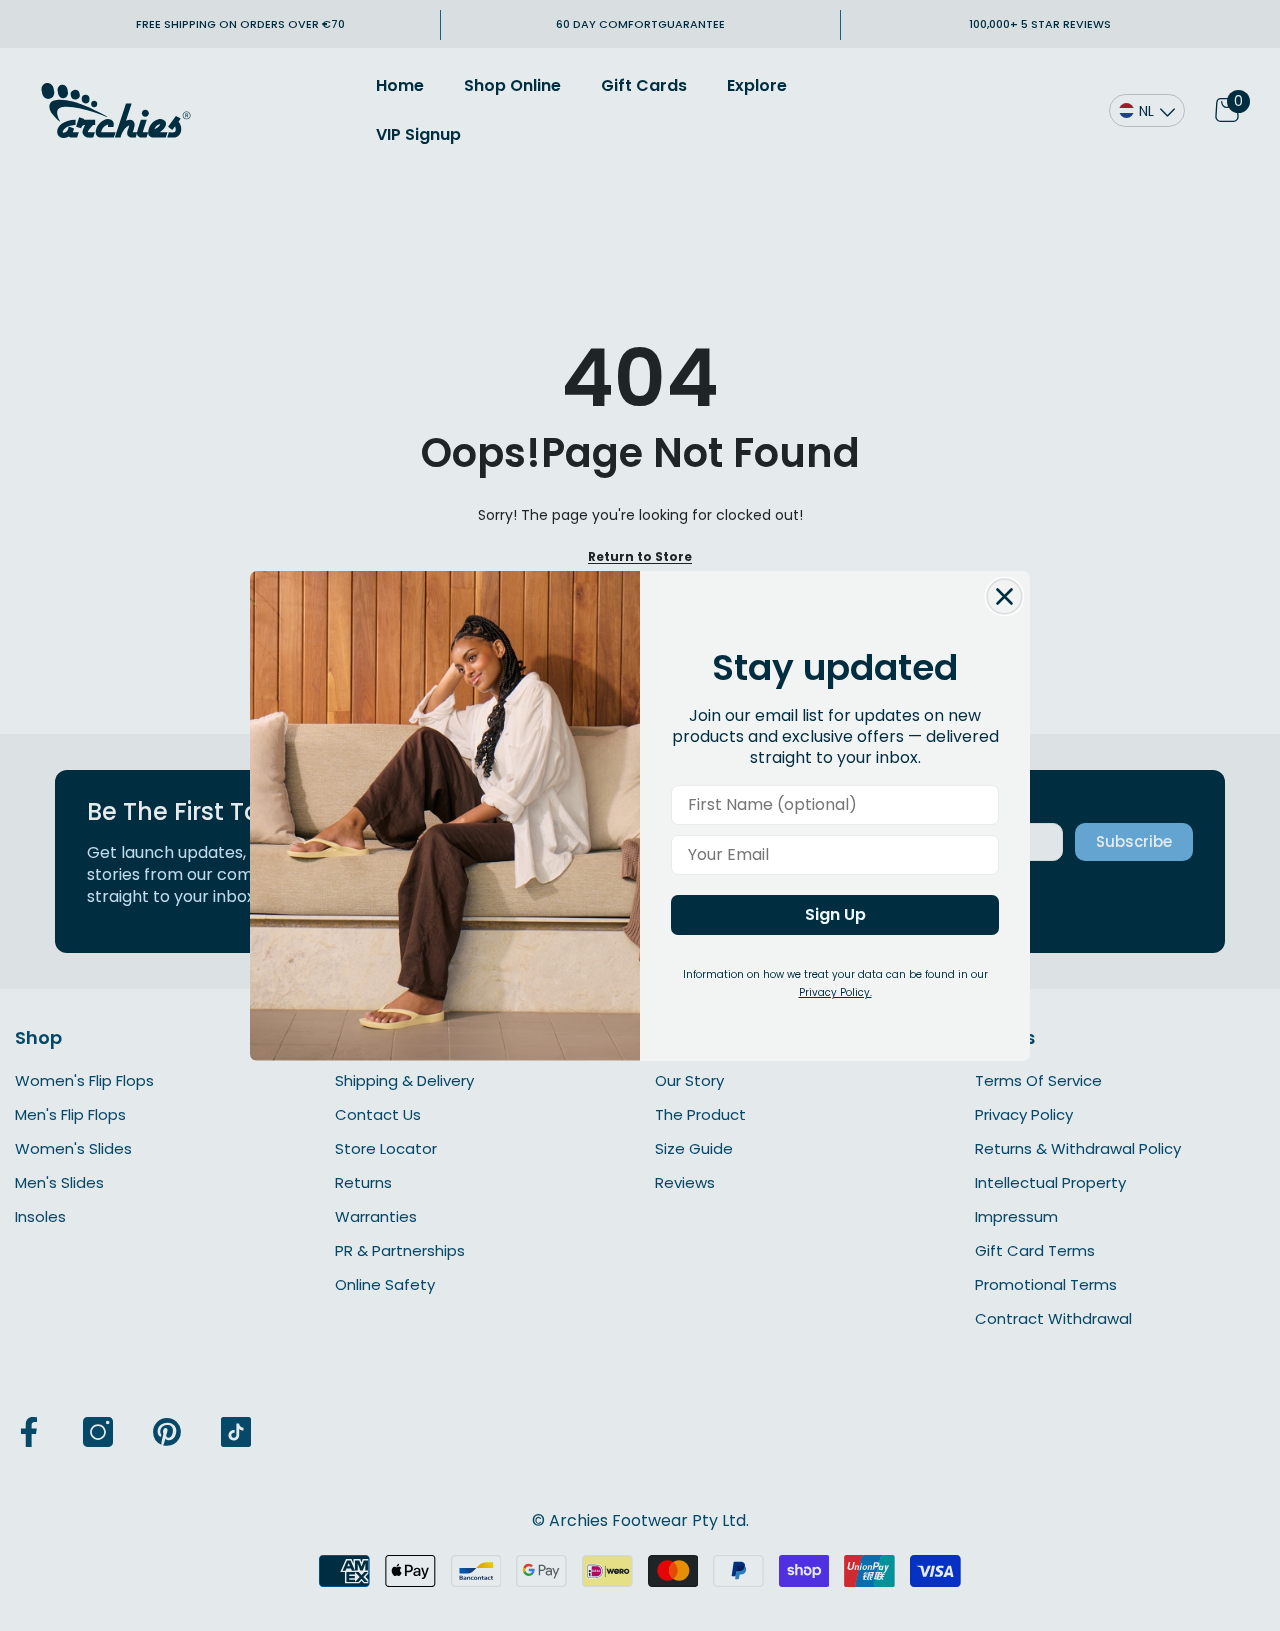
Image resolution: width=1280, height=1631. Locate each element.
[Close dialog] (1004, 596)
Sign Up (835, 914)
